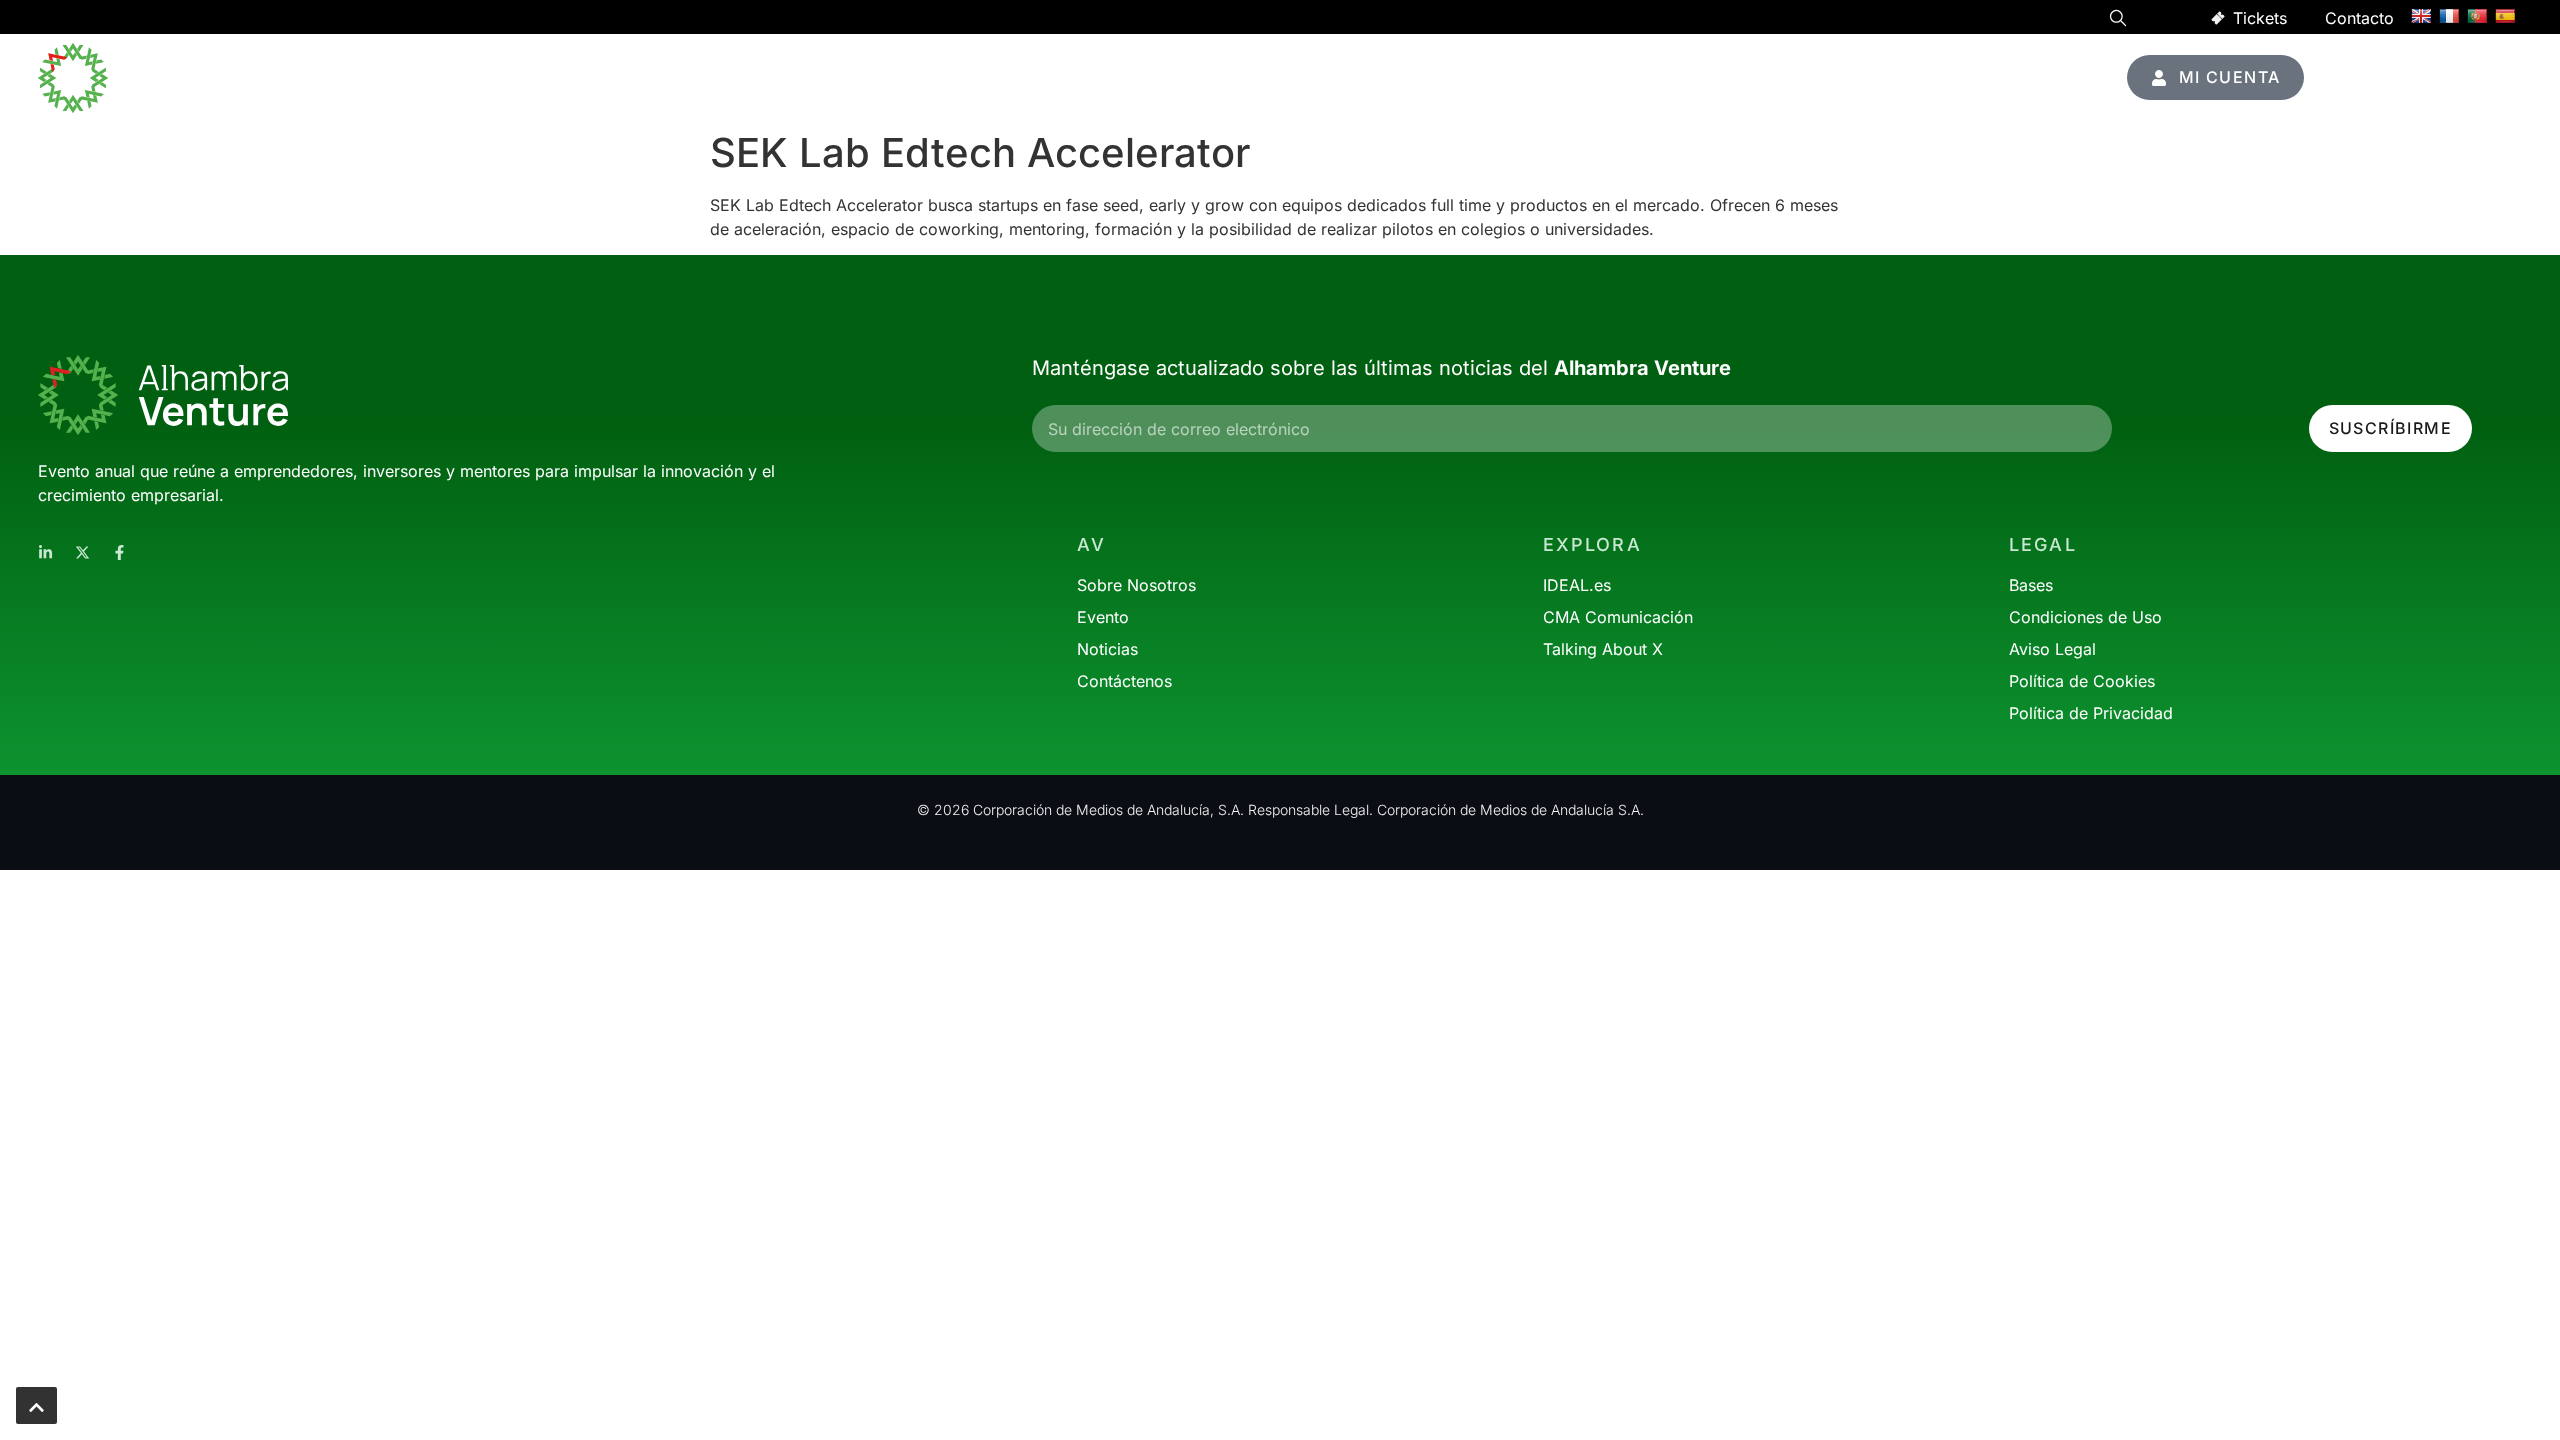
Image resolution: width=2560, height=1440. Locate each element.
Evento (1665, 78)
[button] (2118, 21)
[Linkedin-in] (45, 552)
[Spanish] (2505, 16)
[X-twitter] (82, 552)
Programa (1456, 78)
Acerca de (1792, 78)
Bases (2031, 585)
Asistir (1553, 78)
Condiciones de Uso (2085, 617)
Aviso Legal (2052, 649)
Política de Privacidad (2091, 713)
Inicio (1362, 78)
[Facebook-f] (119, 552)
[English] (2421, 16)
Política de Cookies (2082, 681)
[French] (2449, 16)
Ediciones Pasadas (1964, 78)
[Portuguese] (2477, 16)
